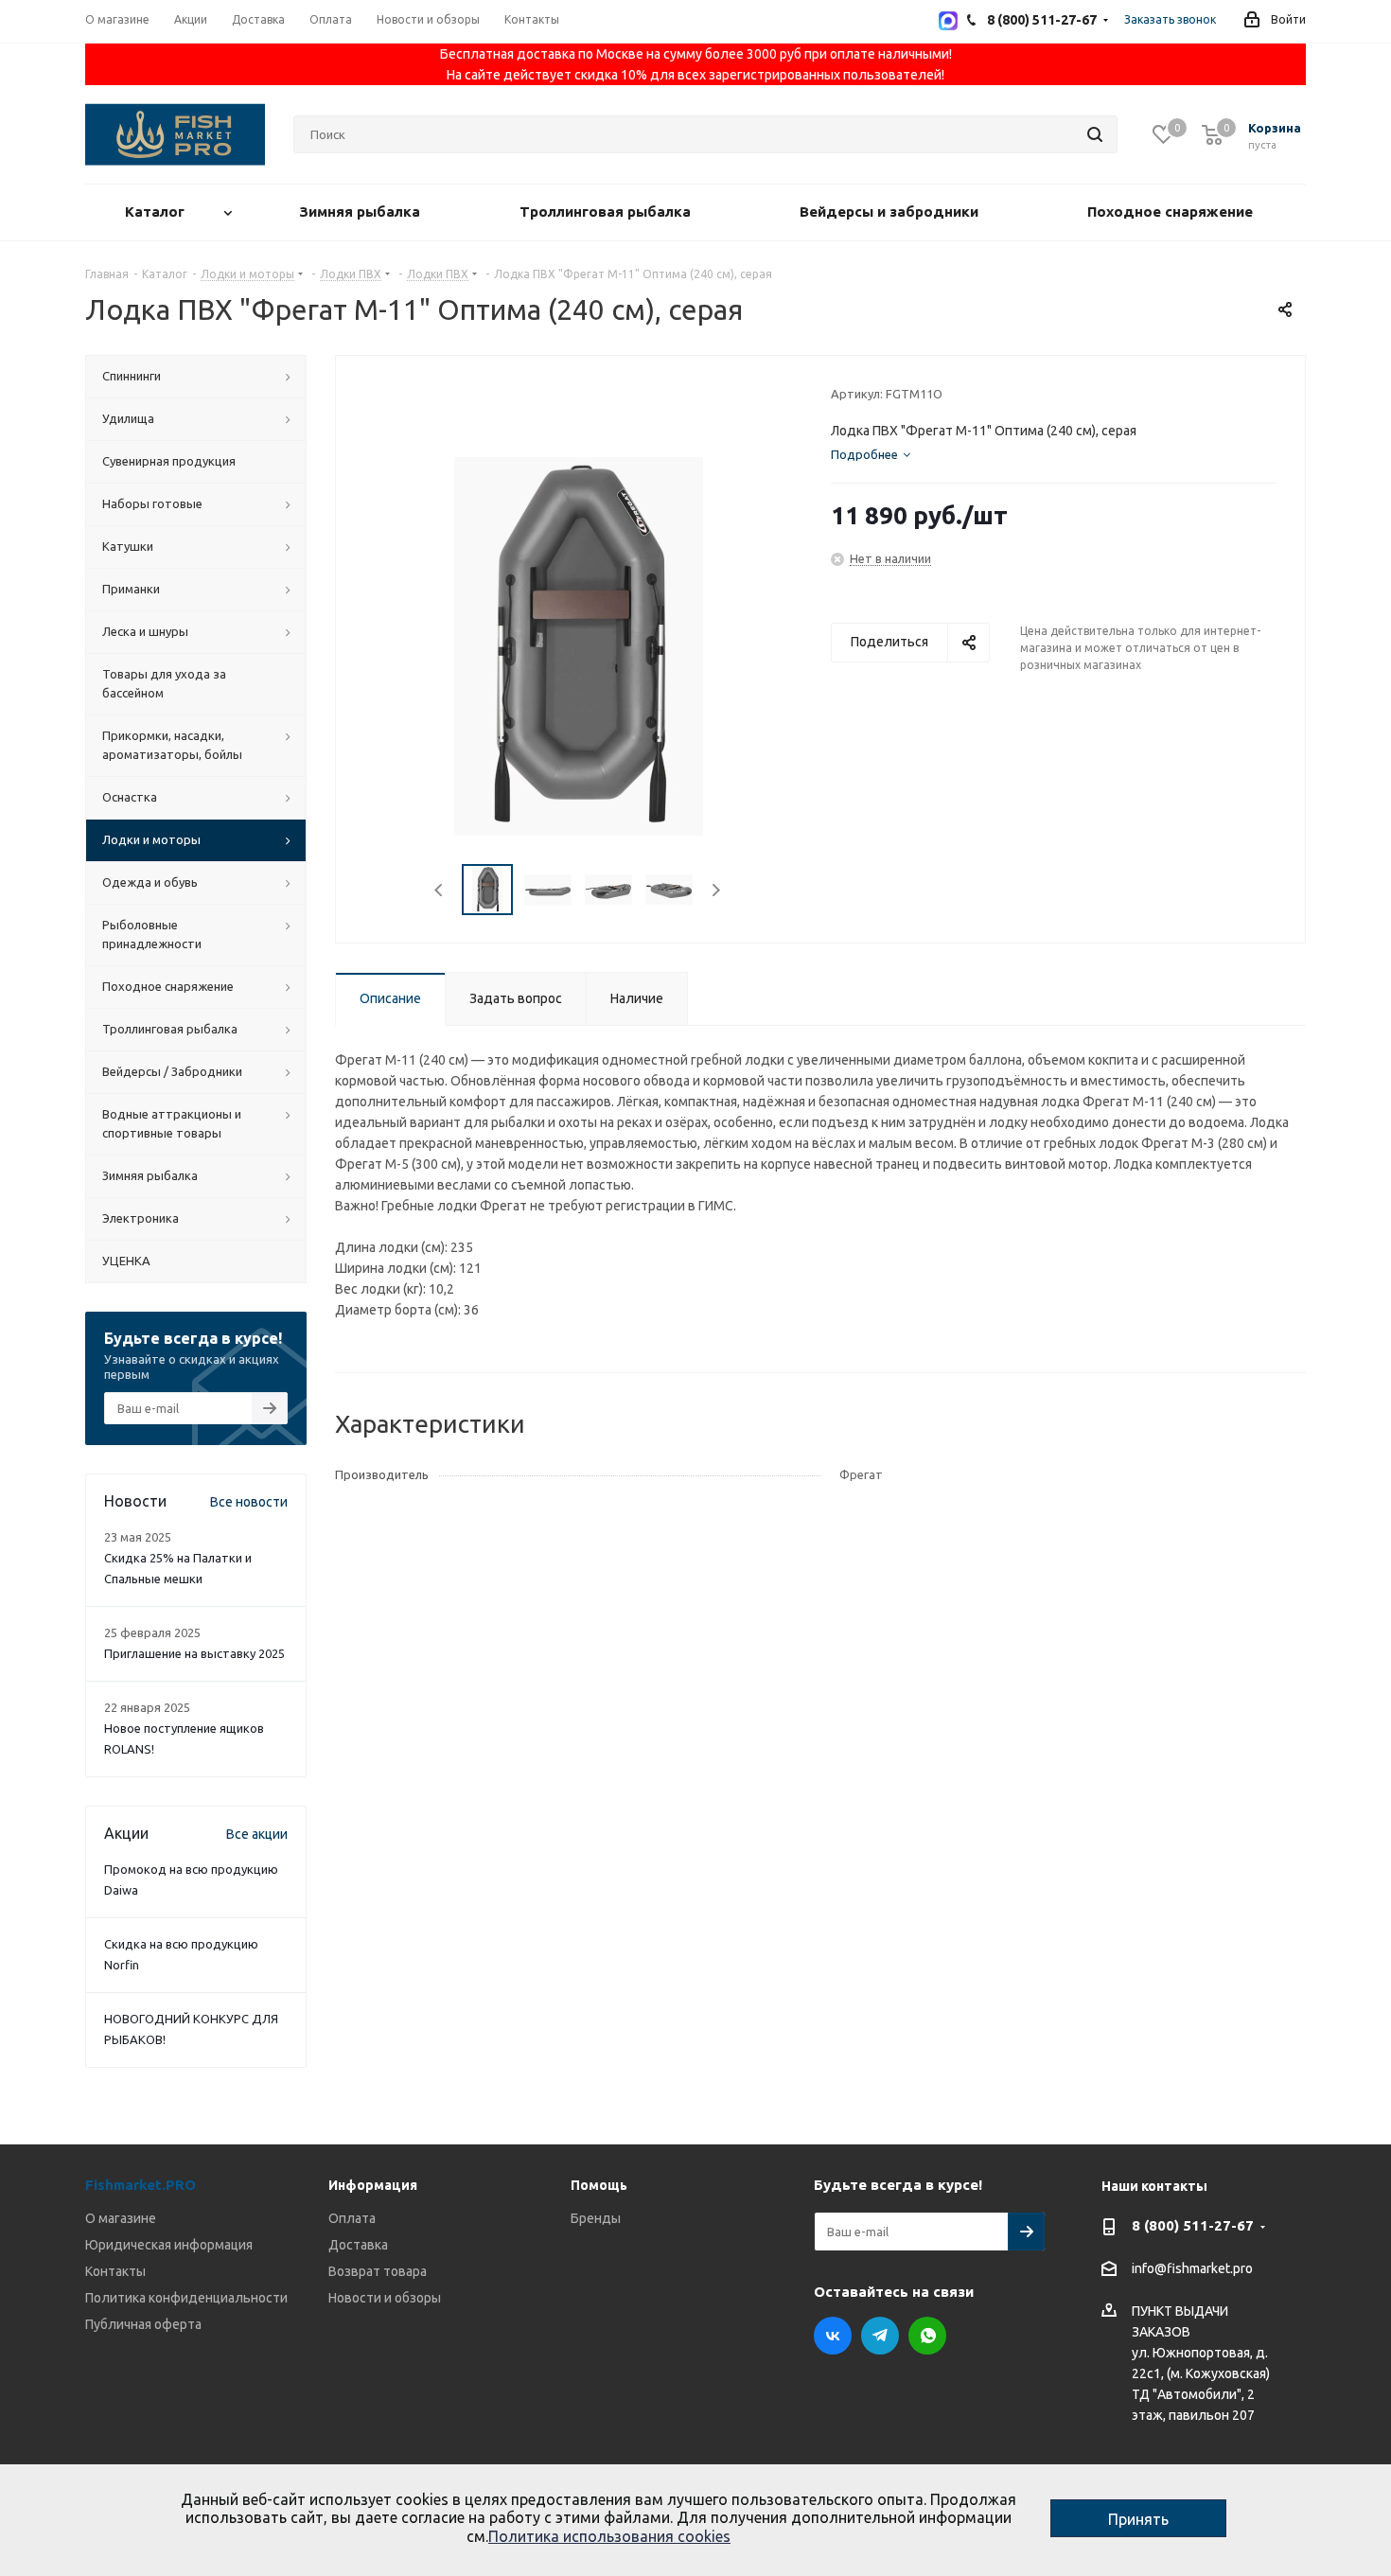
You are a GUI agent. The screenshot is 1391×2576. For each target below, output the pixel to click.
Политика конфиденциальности (186, 2298)
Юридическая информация (169, 2245)
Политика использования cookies (609, 2536)
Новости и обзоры (385, 2298)
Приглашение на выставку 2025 (194, 1653)
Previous (440, 890)
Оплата (352, 2218)
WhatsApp (927, 2336)
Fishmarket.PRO (141, 2185)
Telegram (880, 2336)
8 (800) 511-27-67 (1193, 2225)
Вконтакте (833, 2336)
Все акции (257, 1834)
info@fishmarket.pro (1192, 2269)
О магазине (121, 2218)
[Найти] (1095, 134)
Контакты (115, 2271)
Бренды (596, 2218)
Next (716, 890)
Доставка (358, 2245)
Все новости (249, 1502)
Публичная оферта (143, 2324)
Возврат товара (378, 2271)
